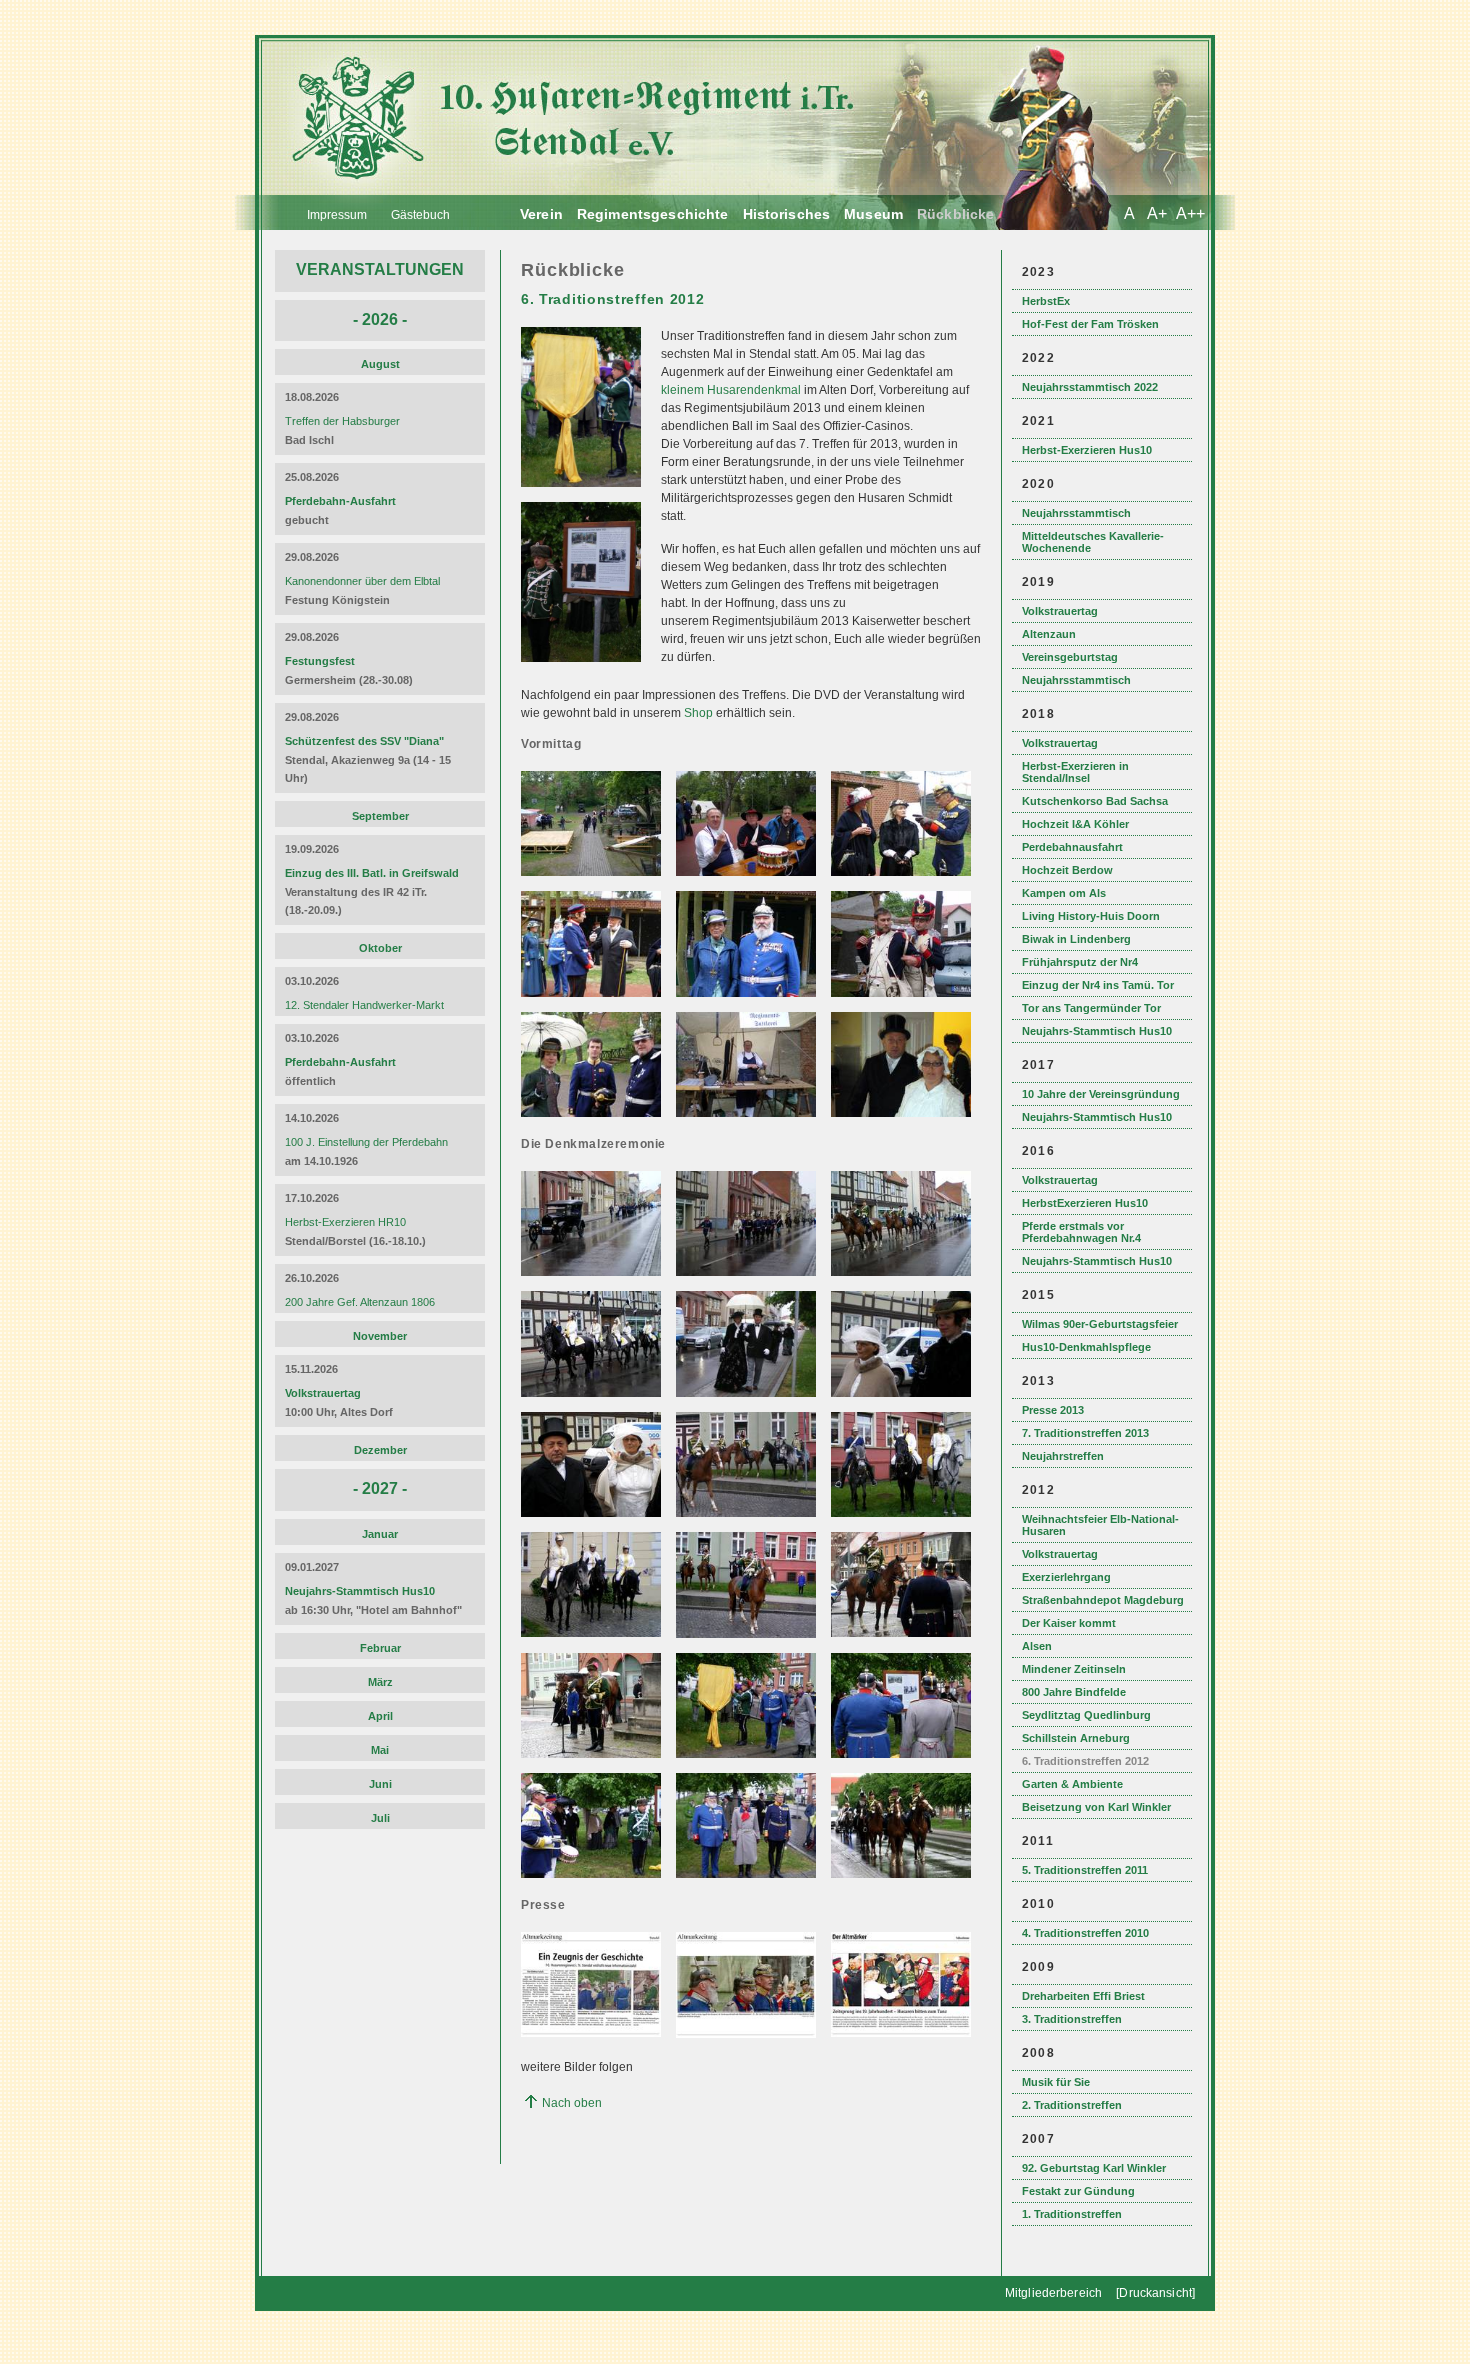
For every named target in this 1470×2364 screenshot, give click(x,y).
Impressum (337, 215)
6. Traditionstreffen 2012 (1085, 1761)
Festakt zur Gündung (1078, 2191)
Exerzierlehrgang (1066, 1577)
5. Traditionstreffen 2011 (1085, 1870)
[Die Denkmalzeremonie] (593, 1272)
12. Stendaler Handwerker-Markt (364, 1005)
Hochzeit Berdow (1067, 870)
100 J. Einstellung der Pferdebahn (366, 1142)
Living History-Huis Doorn (1091, 916)
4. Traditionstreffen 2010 (1085, 1933)
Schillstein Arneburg (1076, 1738)
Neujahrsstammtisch (1076, 513)
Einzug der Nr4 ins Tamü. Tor (1098, 985)
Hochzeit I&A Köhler (1075, 824)
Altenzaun (1049, 634)
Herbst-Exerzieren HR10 (345, 1222)
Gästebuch (420, 215)
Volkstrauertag (1060, 611)
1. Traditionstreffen (1072, 2214)
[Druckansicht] (1155, 2293)
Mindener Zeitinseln (1074, 1669)
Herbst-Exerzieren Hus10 (1087, 450)
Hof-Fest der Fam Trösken (1090, 324)
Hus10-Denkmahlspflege (1086, 1347)
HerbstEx (1046, 301)
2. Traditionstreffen (1072, 2105)
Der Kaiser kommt (1069, 1623)
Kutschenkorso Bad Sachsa (1095, 801)
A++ (1190, 213)
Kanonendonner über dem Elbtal (362, 581)
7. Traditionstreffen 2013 (1085, 1433)
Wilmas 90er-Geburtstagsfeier (1100, 1324)
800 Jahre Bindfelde (1074, 1692)
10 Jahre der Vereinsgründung (1101, 1094)
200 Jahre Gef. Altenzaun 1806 (360, 1302)
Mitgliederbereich (1053, 2293)
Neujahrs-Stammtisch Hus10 (1097, 1031)
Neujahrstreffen (1063, 1456)
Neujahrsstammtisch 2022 (1090, 387)
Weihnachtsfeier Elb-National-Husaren (1100, 1525)
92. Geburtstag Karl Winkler (1094, 2168)
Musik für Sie (1056, 2082)
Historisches (787, 214)
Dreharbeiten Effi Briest (1083, 1996)
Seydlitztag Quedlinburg (1086, 1715)
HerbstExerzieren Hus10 (1085, 1203)
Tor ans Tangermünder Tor (1091, 1008)
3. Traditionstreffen (1072, 2019)
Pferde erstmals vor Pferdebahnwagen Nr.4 (1081, 1232)
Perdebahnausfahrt (1072, 847)
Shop (700, 713)
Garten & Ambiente (1072, 1784)
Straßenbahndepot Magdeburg (1103, 1600)
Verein (541, 214)
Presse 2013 (1053, 1410)
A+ (1157, 213)
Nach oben (572, 2103)
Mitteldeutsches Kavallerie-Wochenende (1093, 542)
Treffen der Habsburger (342, 421)
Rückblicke (955, 214)
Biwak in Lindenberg (1076, 939)
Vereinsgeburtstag (1070, 657)
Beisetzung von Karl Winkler (1096, 1807)
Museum (873, 214)
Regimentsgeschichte (653, 214)
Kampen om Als (1064, 893)
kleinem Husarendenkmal (731, 390)
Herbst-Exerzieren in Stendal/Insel (1075, 772)
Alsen (1037, 1646)
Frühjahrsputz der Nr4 (1080, 962)
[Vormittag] (593, 872)
